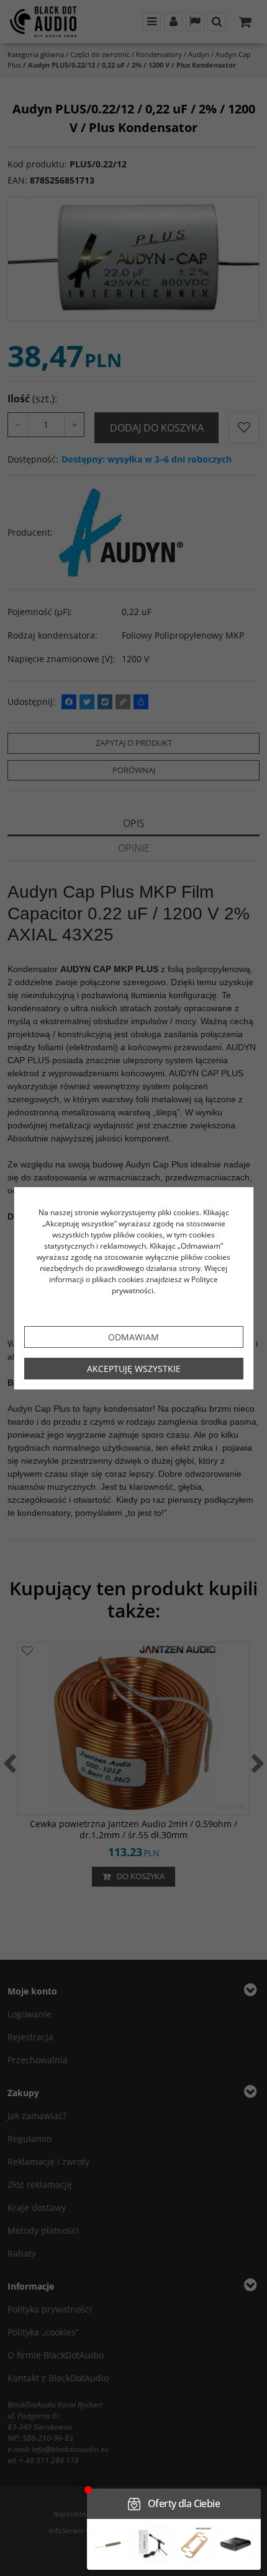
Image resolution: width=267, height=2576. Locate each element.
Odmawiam (133, 1337)
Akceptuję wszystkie (134, 1369)
